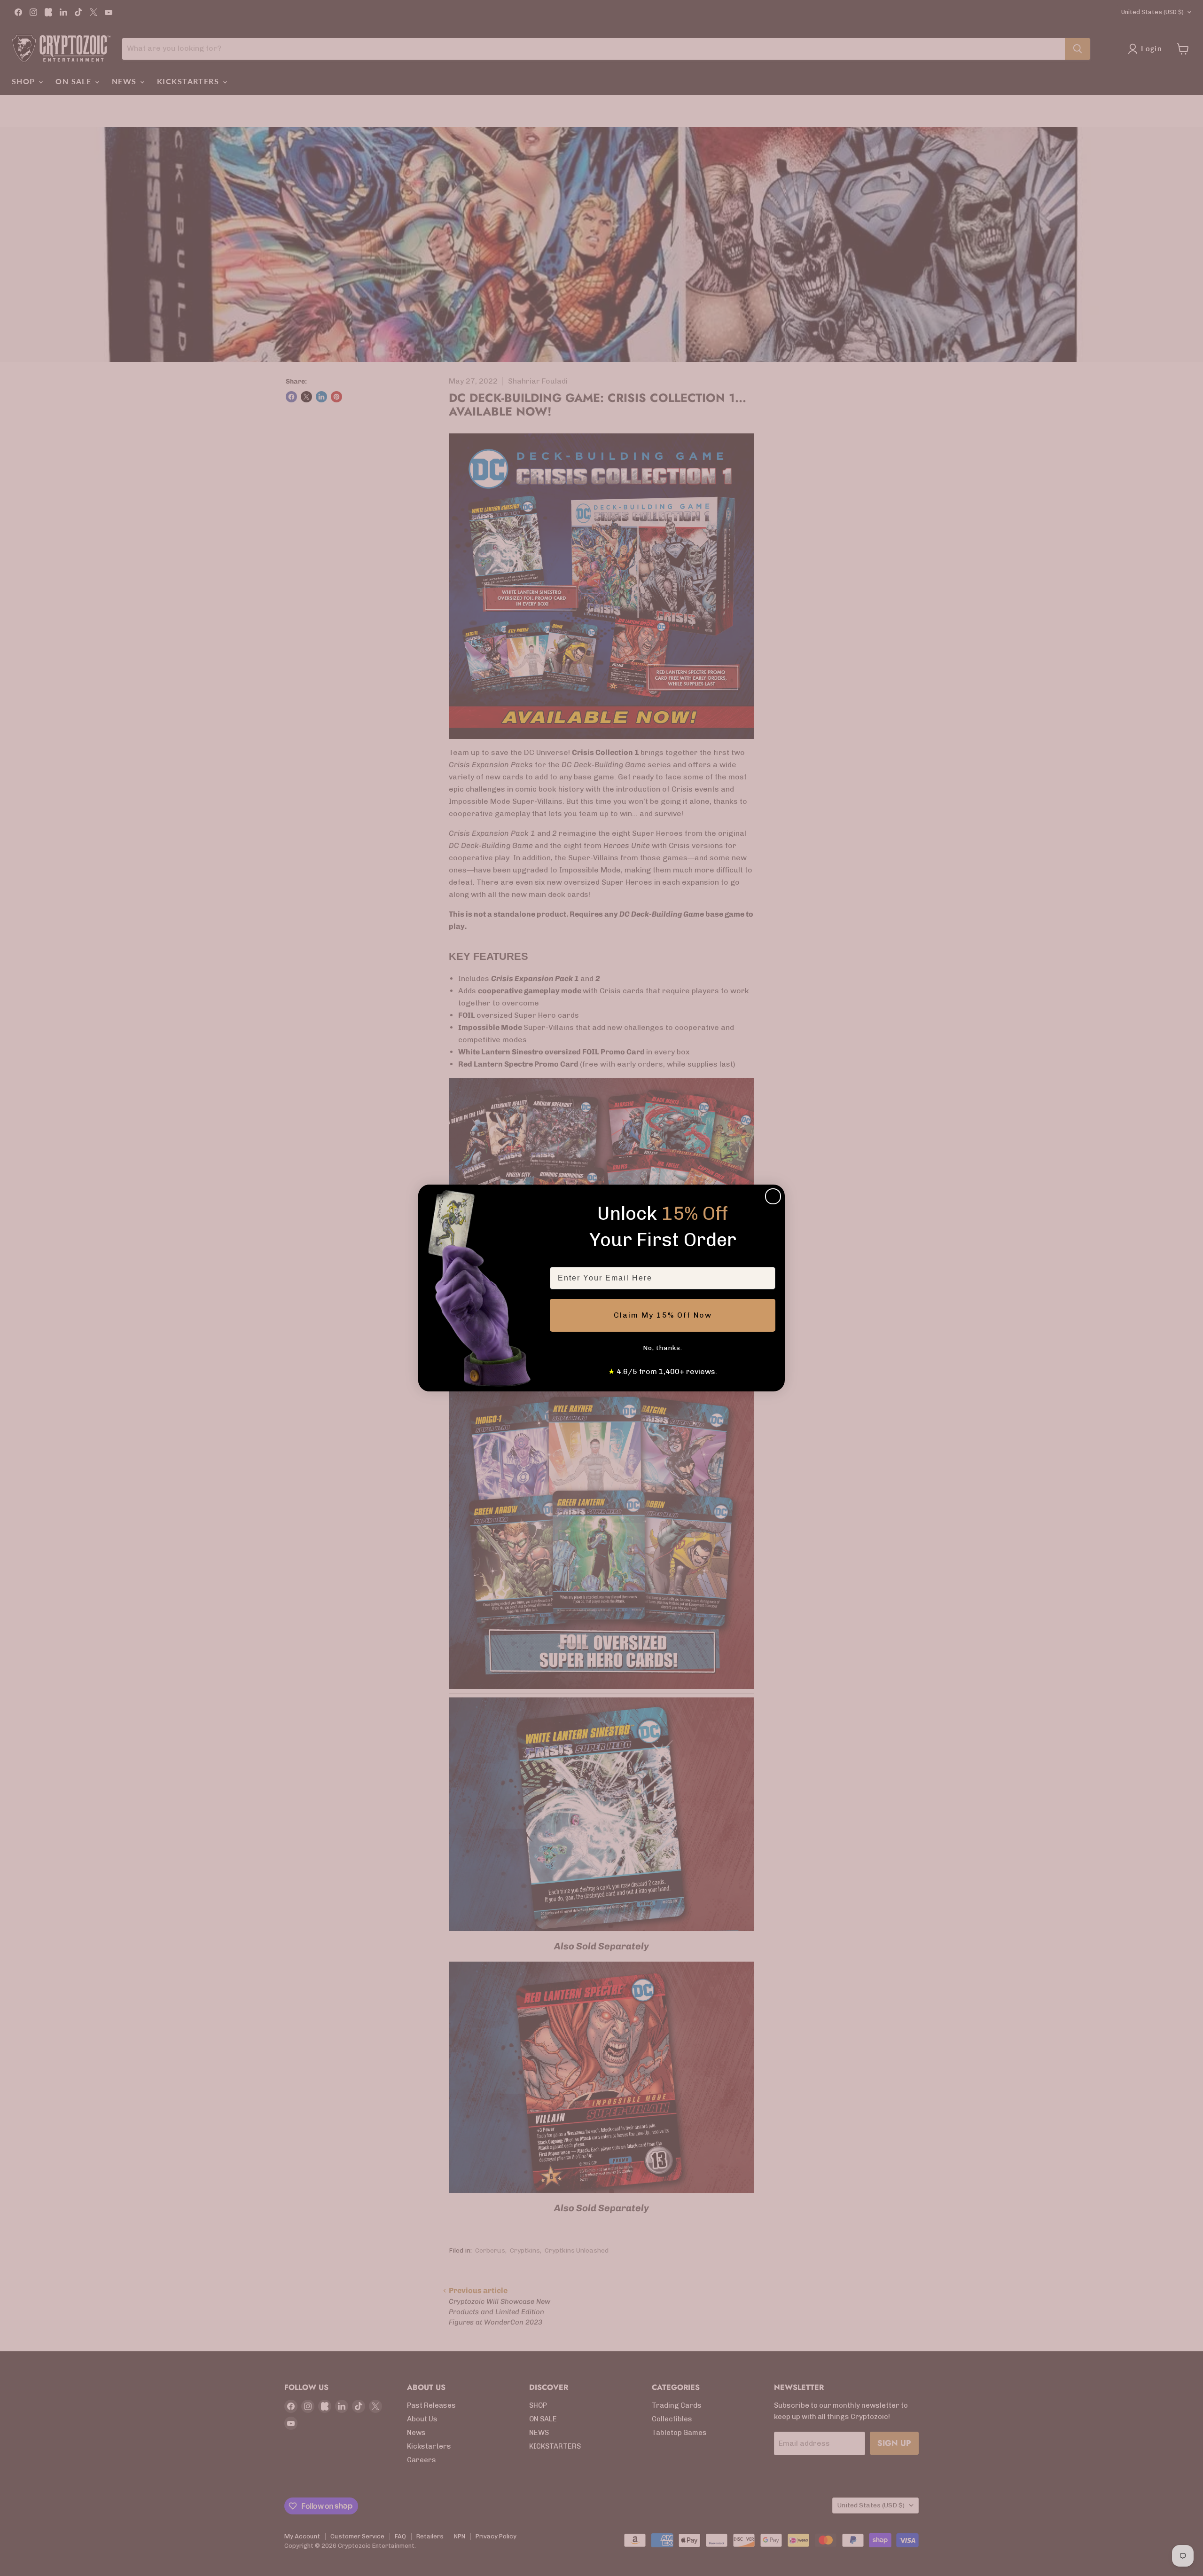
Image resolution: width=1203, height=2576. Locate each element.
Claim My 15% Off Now (663, 1315)
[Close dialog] (773, 1196)
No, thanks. (663, 1348)
